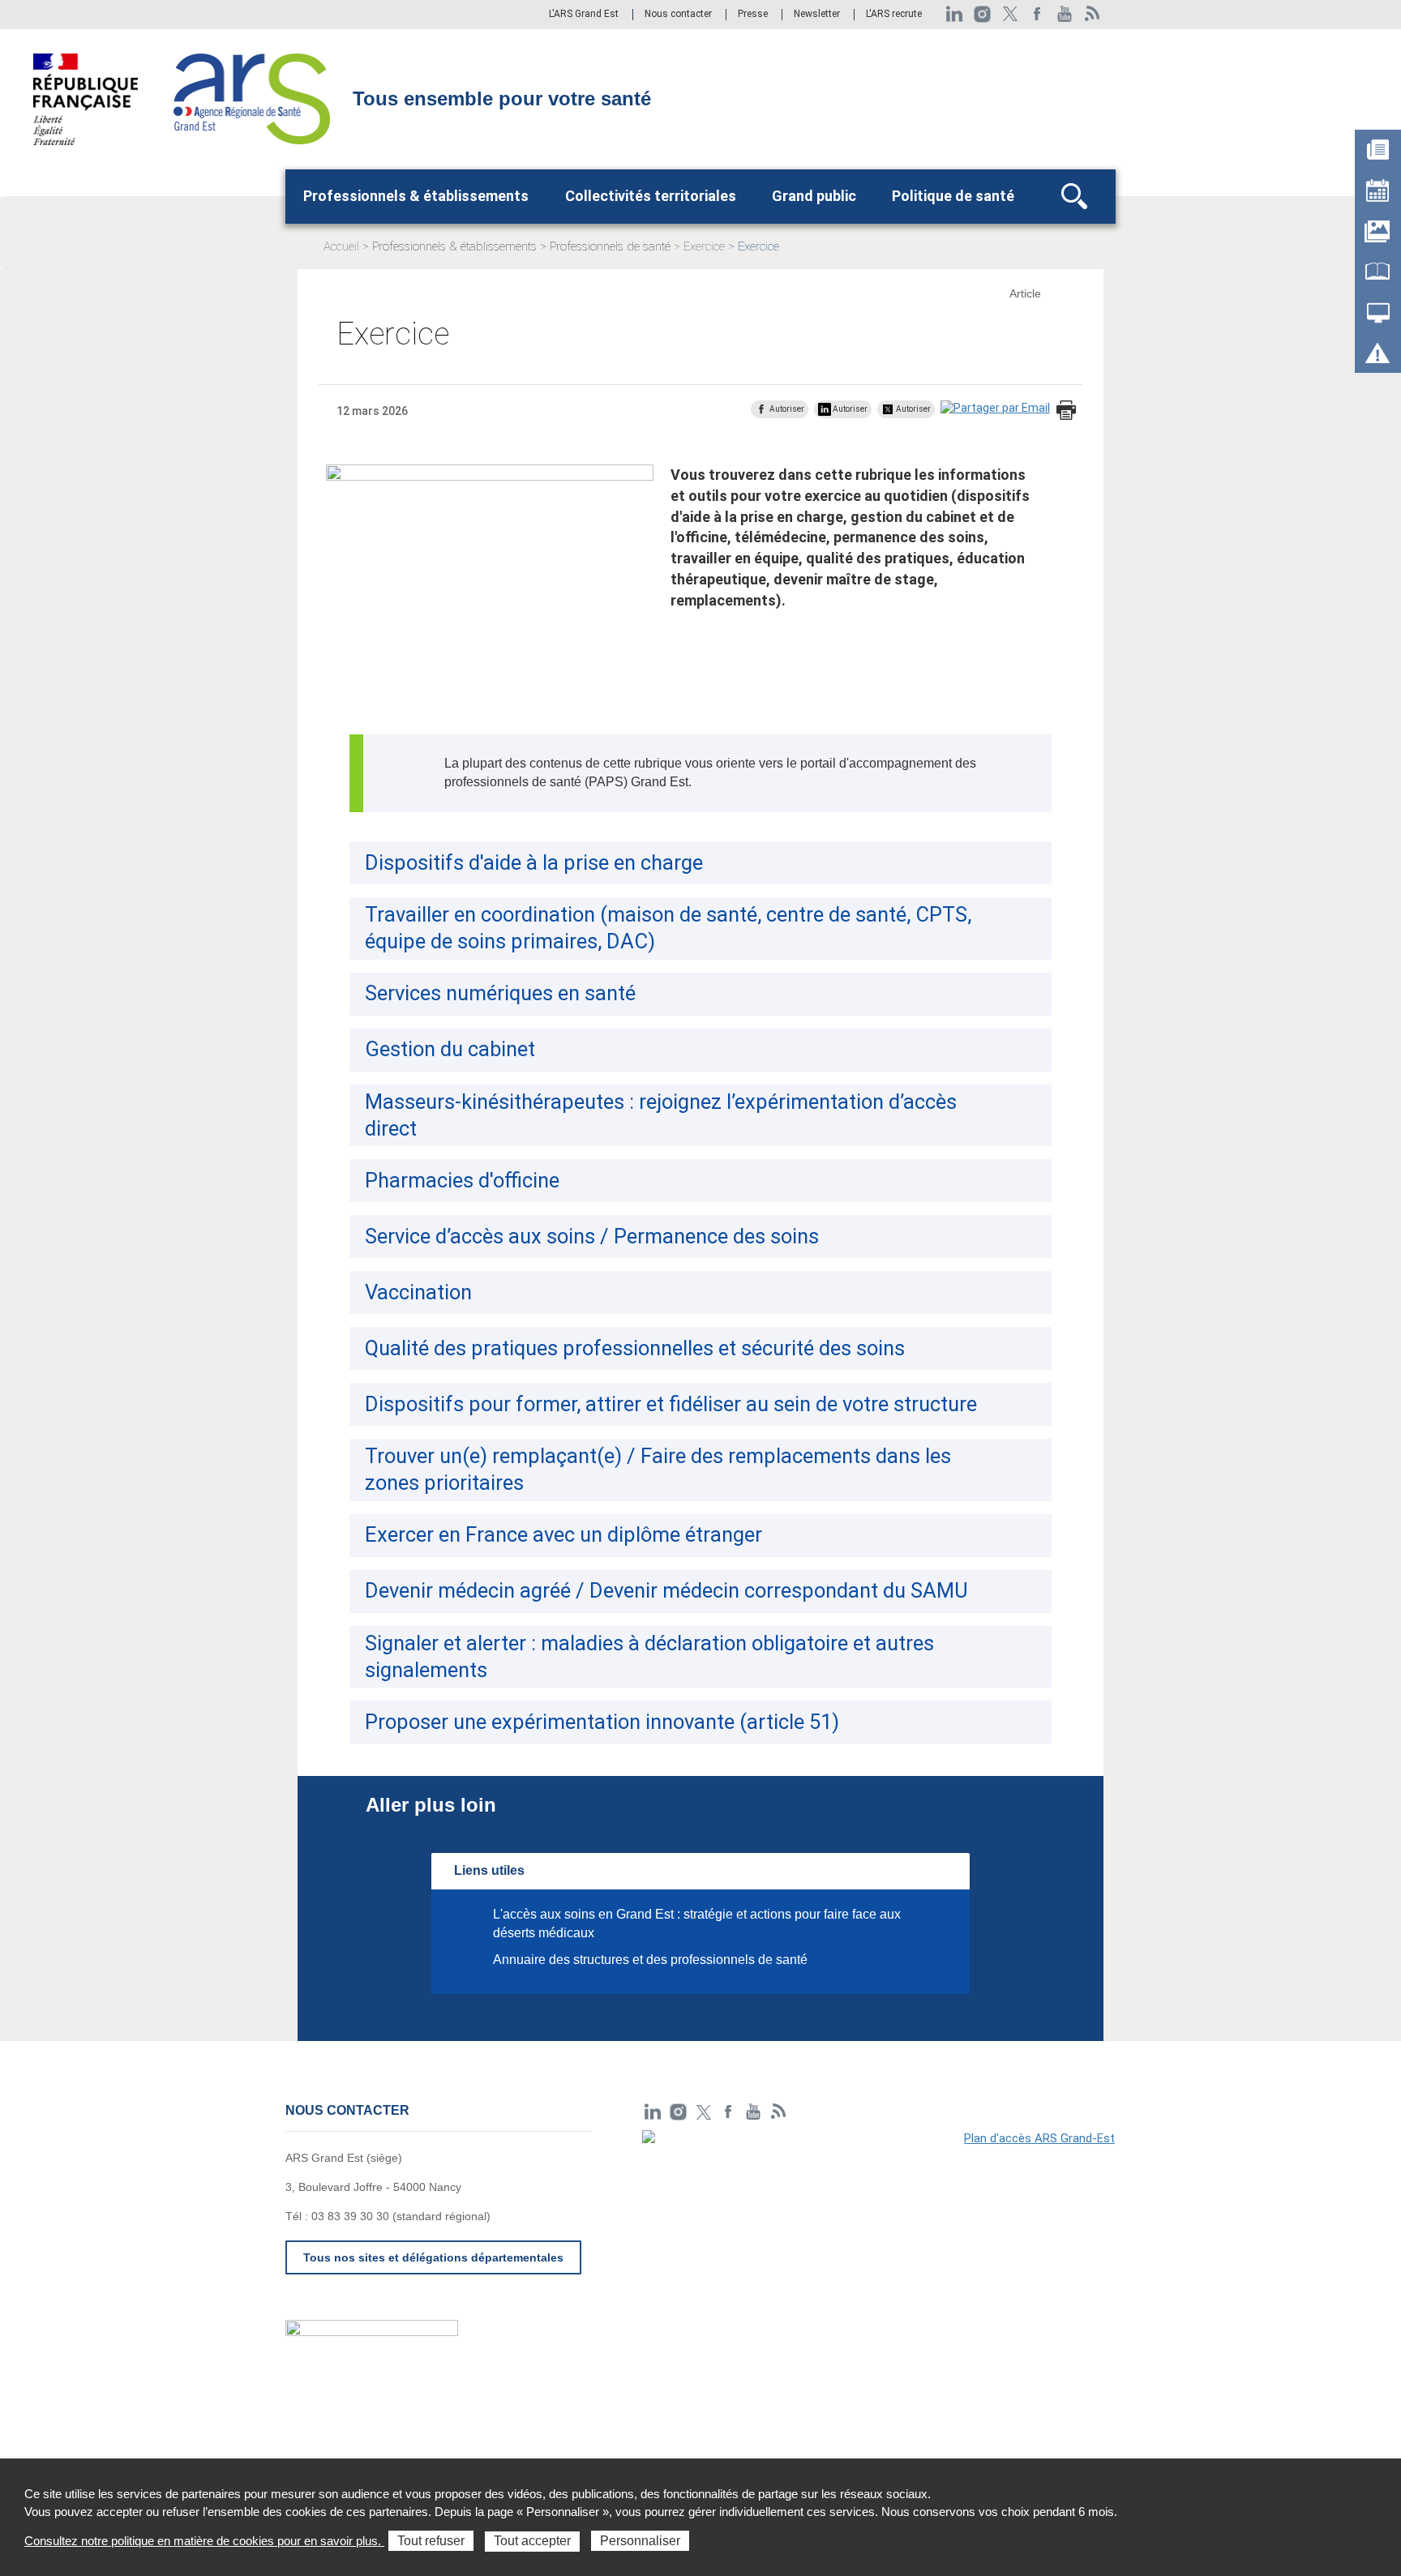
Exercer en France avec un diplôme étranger (563, 1534)
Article (1025, 293)
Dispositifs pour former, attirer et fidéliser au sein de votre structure (671, 1404)
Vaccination (418, 1292)
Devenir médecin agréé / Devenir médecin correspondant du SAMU (666, 1590)
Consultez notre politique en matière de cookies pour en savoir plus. (204, 2541)
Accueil (341, 246)
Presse (753, 15)
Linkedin (955, 14)
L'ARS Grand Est (584, 15)
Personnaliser (640, 2541)
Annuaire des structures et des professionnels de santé (650, 1960)
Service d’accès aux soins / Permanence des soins (592, 1236)
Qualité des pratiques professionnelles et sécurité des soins (635, 1348)
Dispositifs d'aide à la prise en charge (534, 862)
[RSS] (1093, 14)
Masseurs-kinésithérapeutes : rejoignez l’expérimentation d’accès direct (661, 1115)
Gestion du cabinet (450, 1049)
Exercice (704, 246)
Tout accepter (532, 2541)
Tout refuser (431, 2541)
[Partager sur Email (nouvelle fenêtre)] (995, 409)
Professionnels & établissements (416, 196)
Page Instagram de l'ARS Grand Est (982, 14)
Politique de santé (953, 196)
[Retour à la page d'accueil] (252, 98)
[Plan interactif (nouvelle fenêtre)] (879, 2242)
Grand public (814, 196)
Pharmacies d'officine (462, 1180)
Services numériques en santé (500, 993)
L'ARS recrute (894, 15)
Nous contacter (678, 15)
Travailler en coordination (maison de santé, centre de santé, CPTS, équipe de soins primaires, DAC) (668, 928)
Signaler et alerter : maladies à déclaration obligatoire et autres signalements (649, 1656)
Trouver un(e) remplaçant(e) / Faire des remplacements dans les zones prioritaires (658, 1469)
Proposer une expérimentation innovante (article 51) (602, 1722)
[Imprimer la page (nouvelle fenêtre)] (1066, 411)
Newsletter (817, 15)
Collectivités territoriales (651, 196)
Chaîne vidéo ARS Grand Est (1065, 14)
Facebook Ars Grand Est (1037, 14)
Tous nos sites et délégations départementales (433, 2257)
